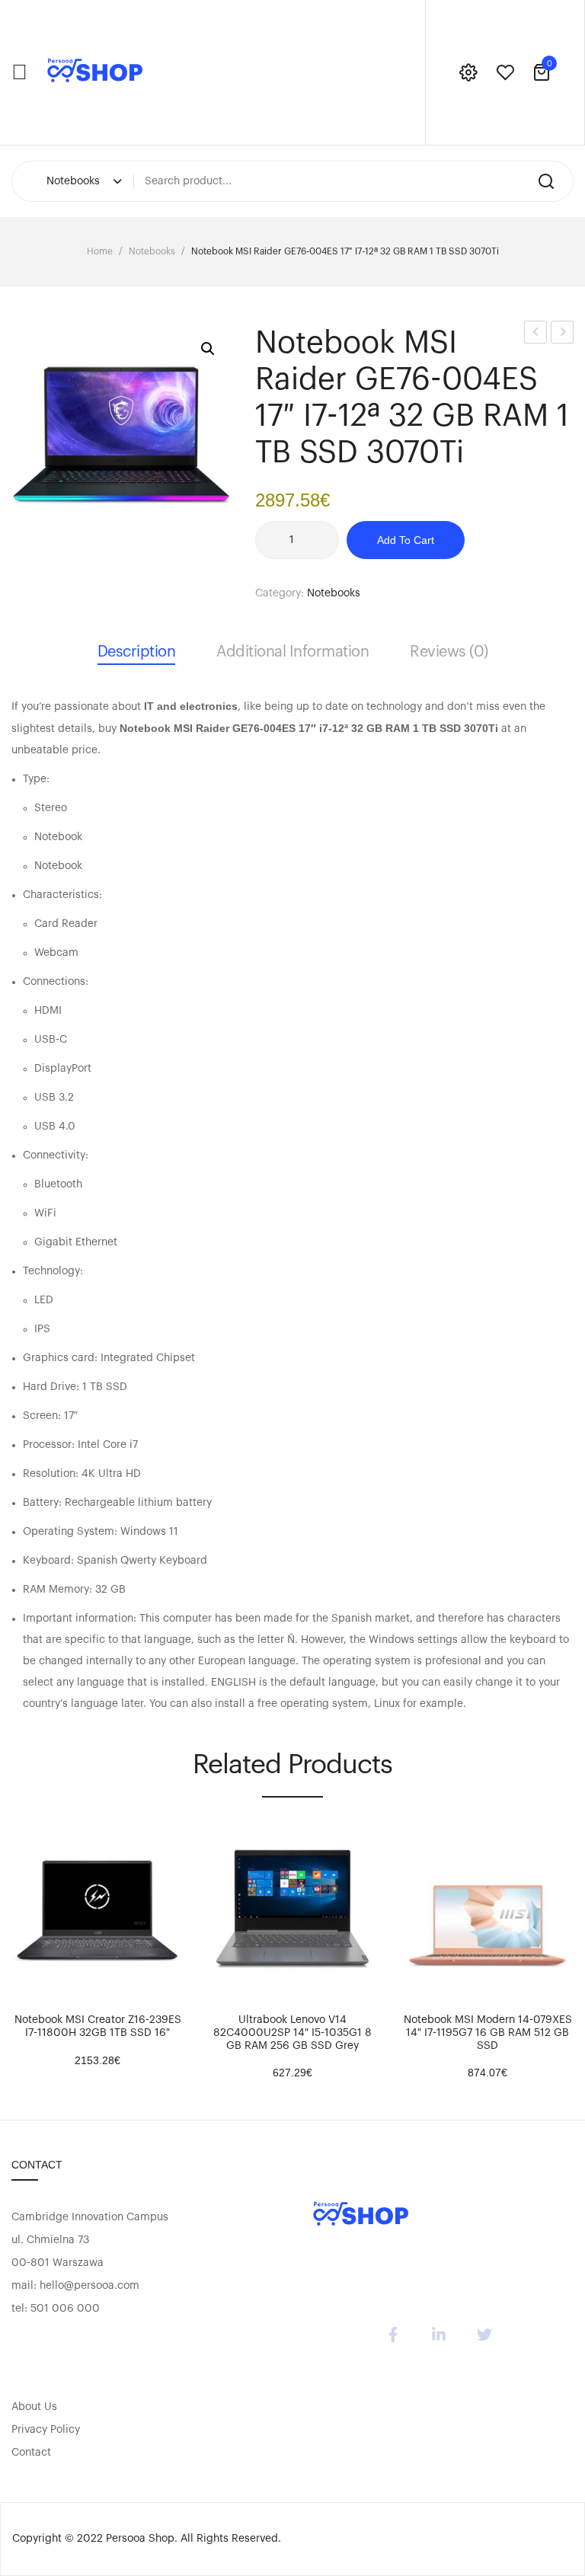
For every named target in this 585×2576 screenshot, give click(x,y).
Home (100, 251)
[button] (208, 349)
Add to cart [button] (30, 1985)
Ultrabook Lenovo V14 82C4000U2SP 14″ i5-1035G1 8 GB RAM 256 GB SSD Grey (292, 2033)
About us (34, 2407)
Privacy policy (46, 2430)
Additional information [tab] (292, 652)
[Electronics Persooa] (95, 72)
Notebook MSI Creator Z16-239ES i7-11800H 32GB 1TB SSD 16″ (98, 2026)
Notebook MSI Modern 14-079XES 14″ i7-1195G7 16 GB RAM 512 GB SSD (488, 2033)
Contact (31, 2453)
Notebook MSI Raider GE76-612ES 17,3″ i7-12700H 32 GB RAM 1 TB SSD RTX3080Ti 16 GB (536, 335)
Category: (280, 593)
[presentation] (14, 1944)
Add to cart (406, 540)
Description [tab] (137, 652)
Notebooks (152, 251)
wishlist (505, 72)
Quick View (69, 1985)
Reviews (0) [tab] (449, 652)
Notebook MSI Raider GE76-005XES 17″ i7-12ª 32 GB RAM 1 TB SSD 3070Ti (563, 335)
